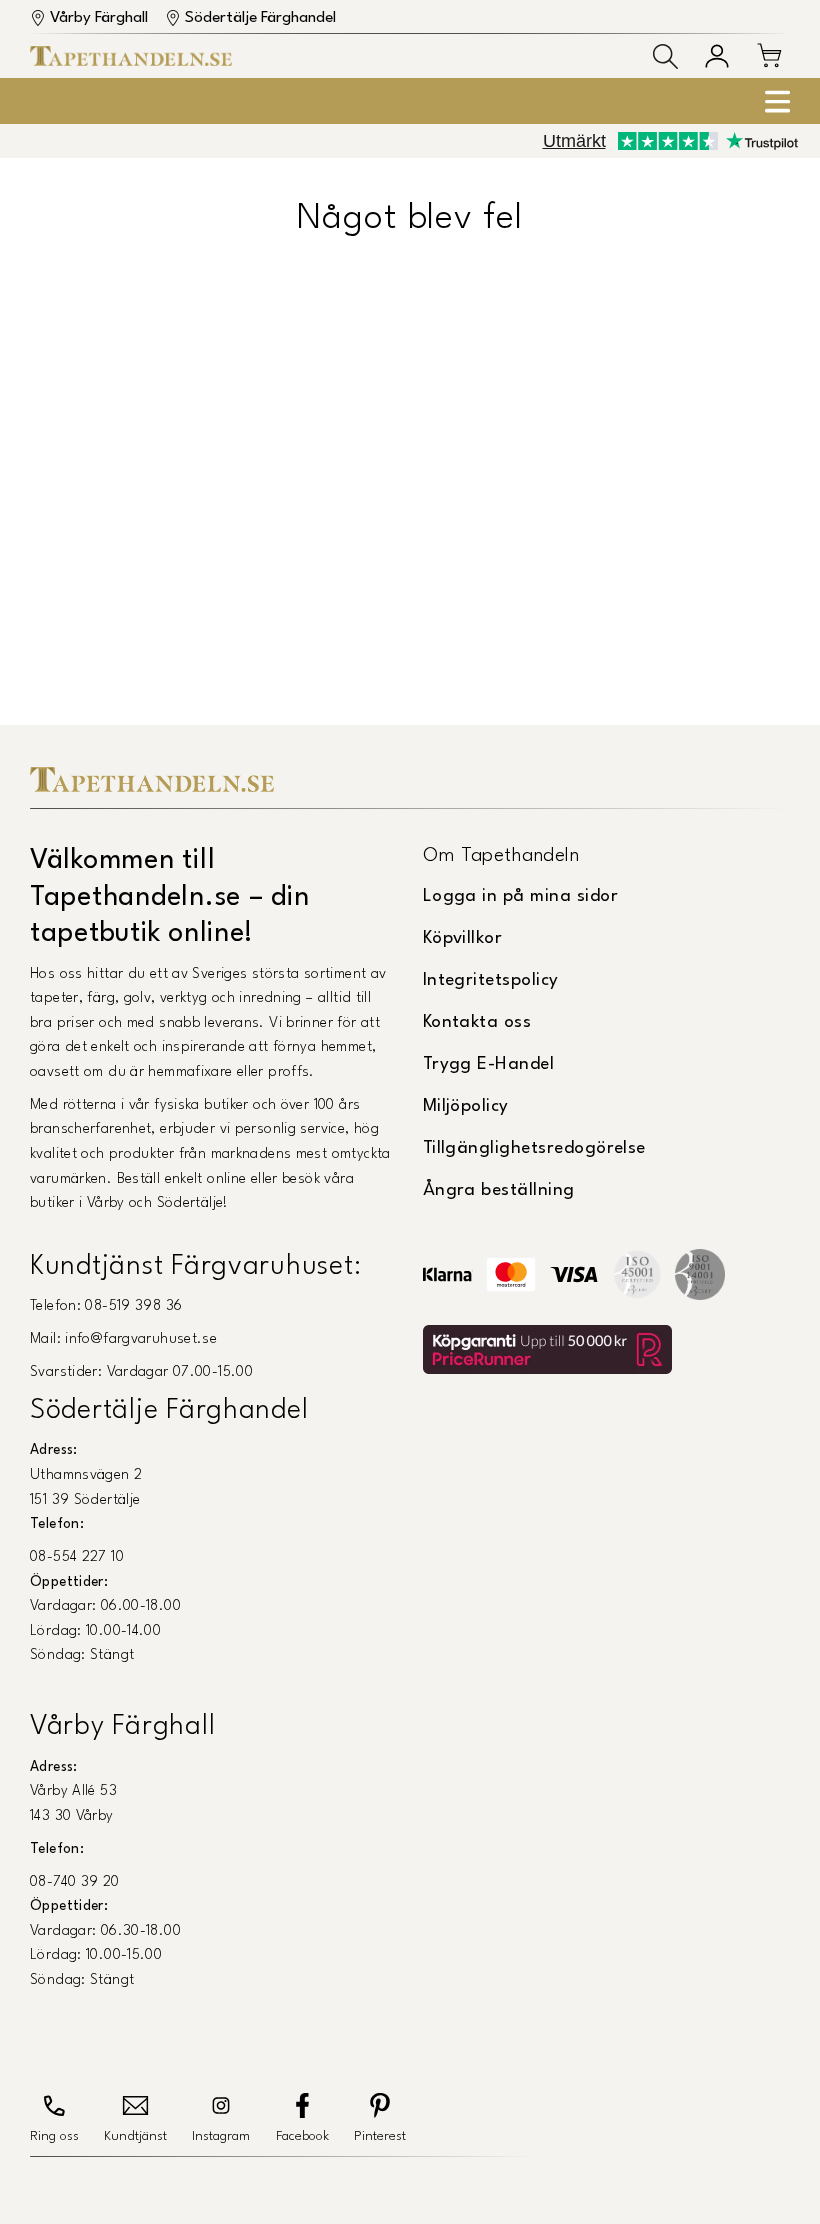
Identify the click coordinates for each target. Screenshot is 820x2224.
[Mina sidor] (717, 56)
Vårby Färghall (99, 18)
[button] (665, 56)
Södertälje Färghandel (260, 18)
